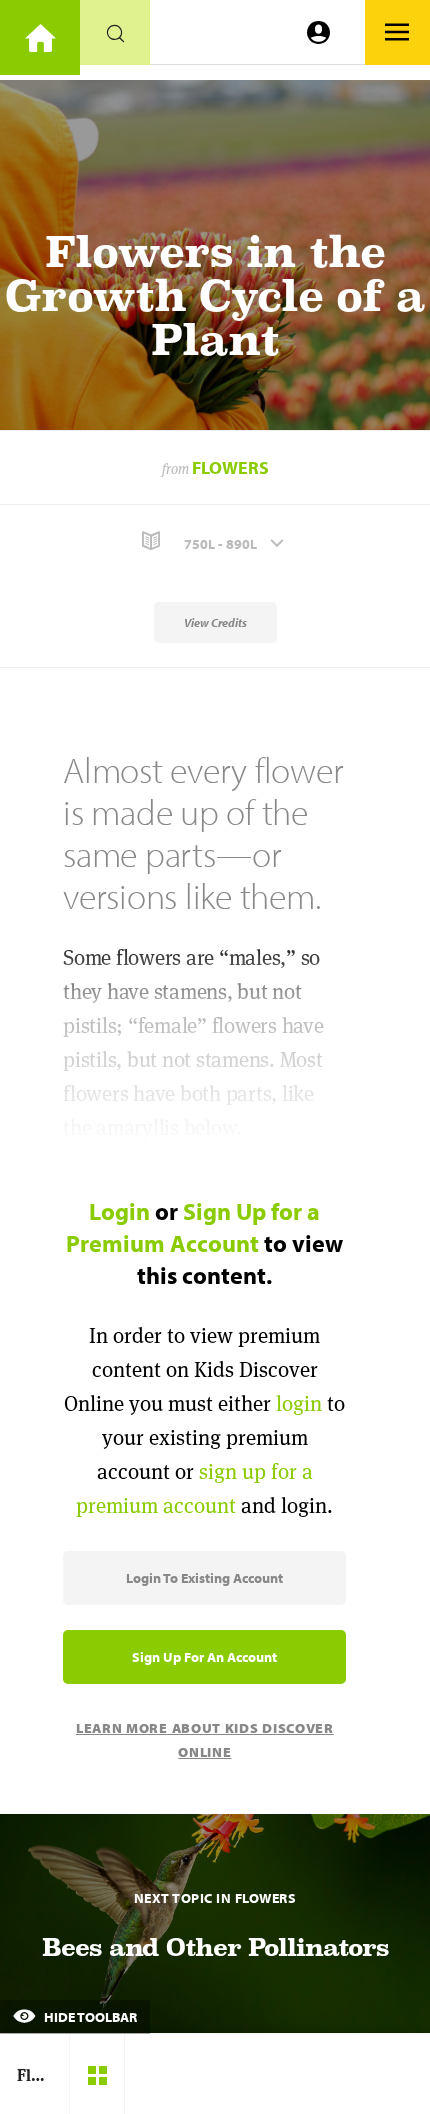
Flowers (230, 467)
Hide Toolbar (89, 2017)
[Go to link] (40, 37)
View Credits (215, 622)
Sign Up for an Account (204, 1657)
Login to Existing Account (204, 1578)
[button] (215, 541)
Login (119, 1211)
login (299, 1403)
